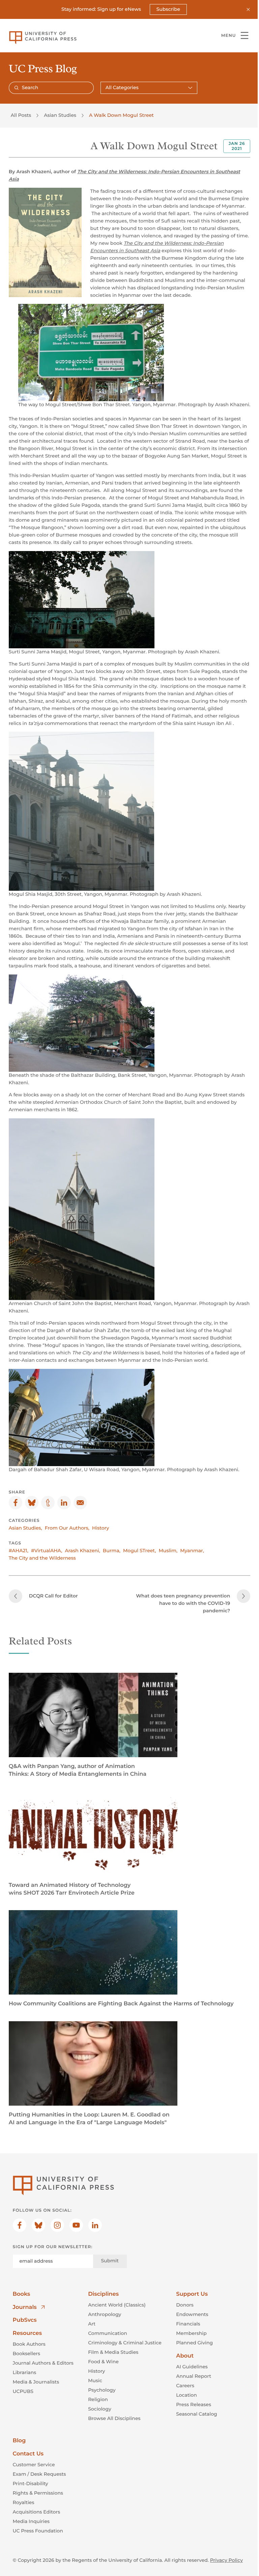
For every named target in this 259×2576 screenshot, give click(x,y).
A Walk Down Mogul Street (121, 115)
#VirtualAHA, (47, 1551)
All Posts (21, 115)
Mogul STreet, (140, 1551)
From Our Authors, (67, 1528)
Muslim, (168, 1551)
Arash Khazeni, (82, 1551)
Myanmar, (192, 1551)
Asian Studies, (25, 1528)
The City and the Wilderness (42, 1558)
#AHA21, (19, 1551)
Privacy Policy (226, 2560)
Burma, (112, 1551)
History (100, 1528)
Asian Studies (60, 115)
